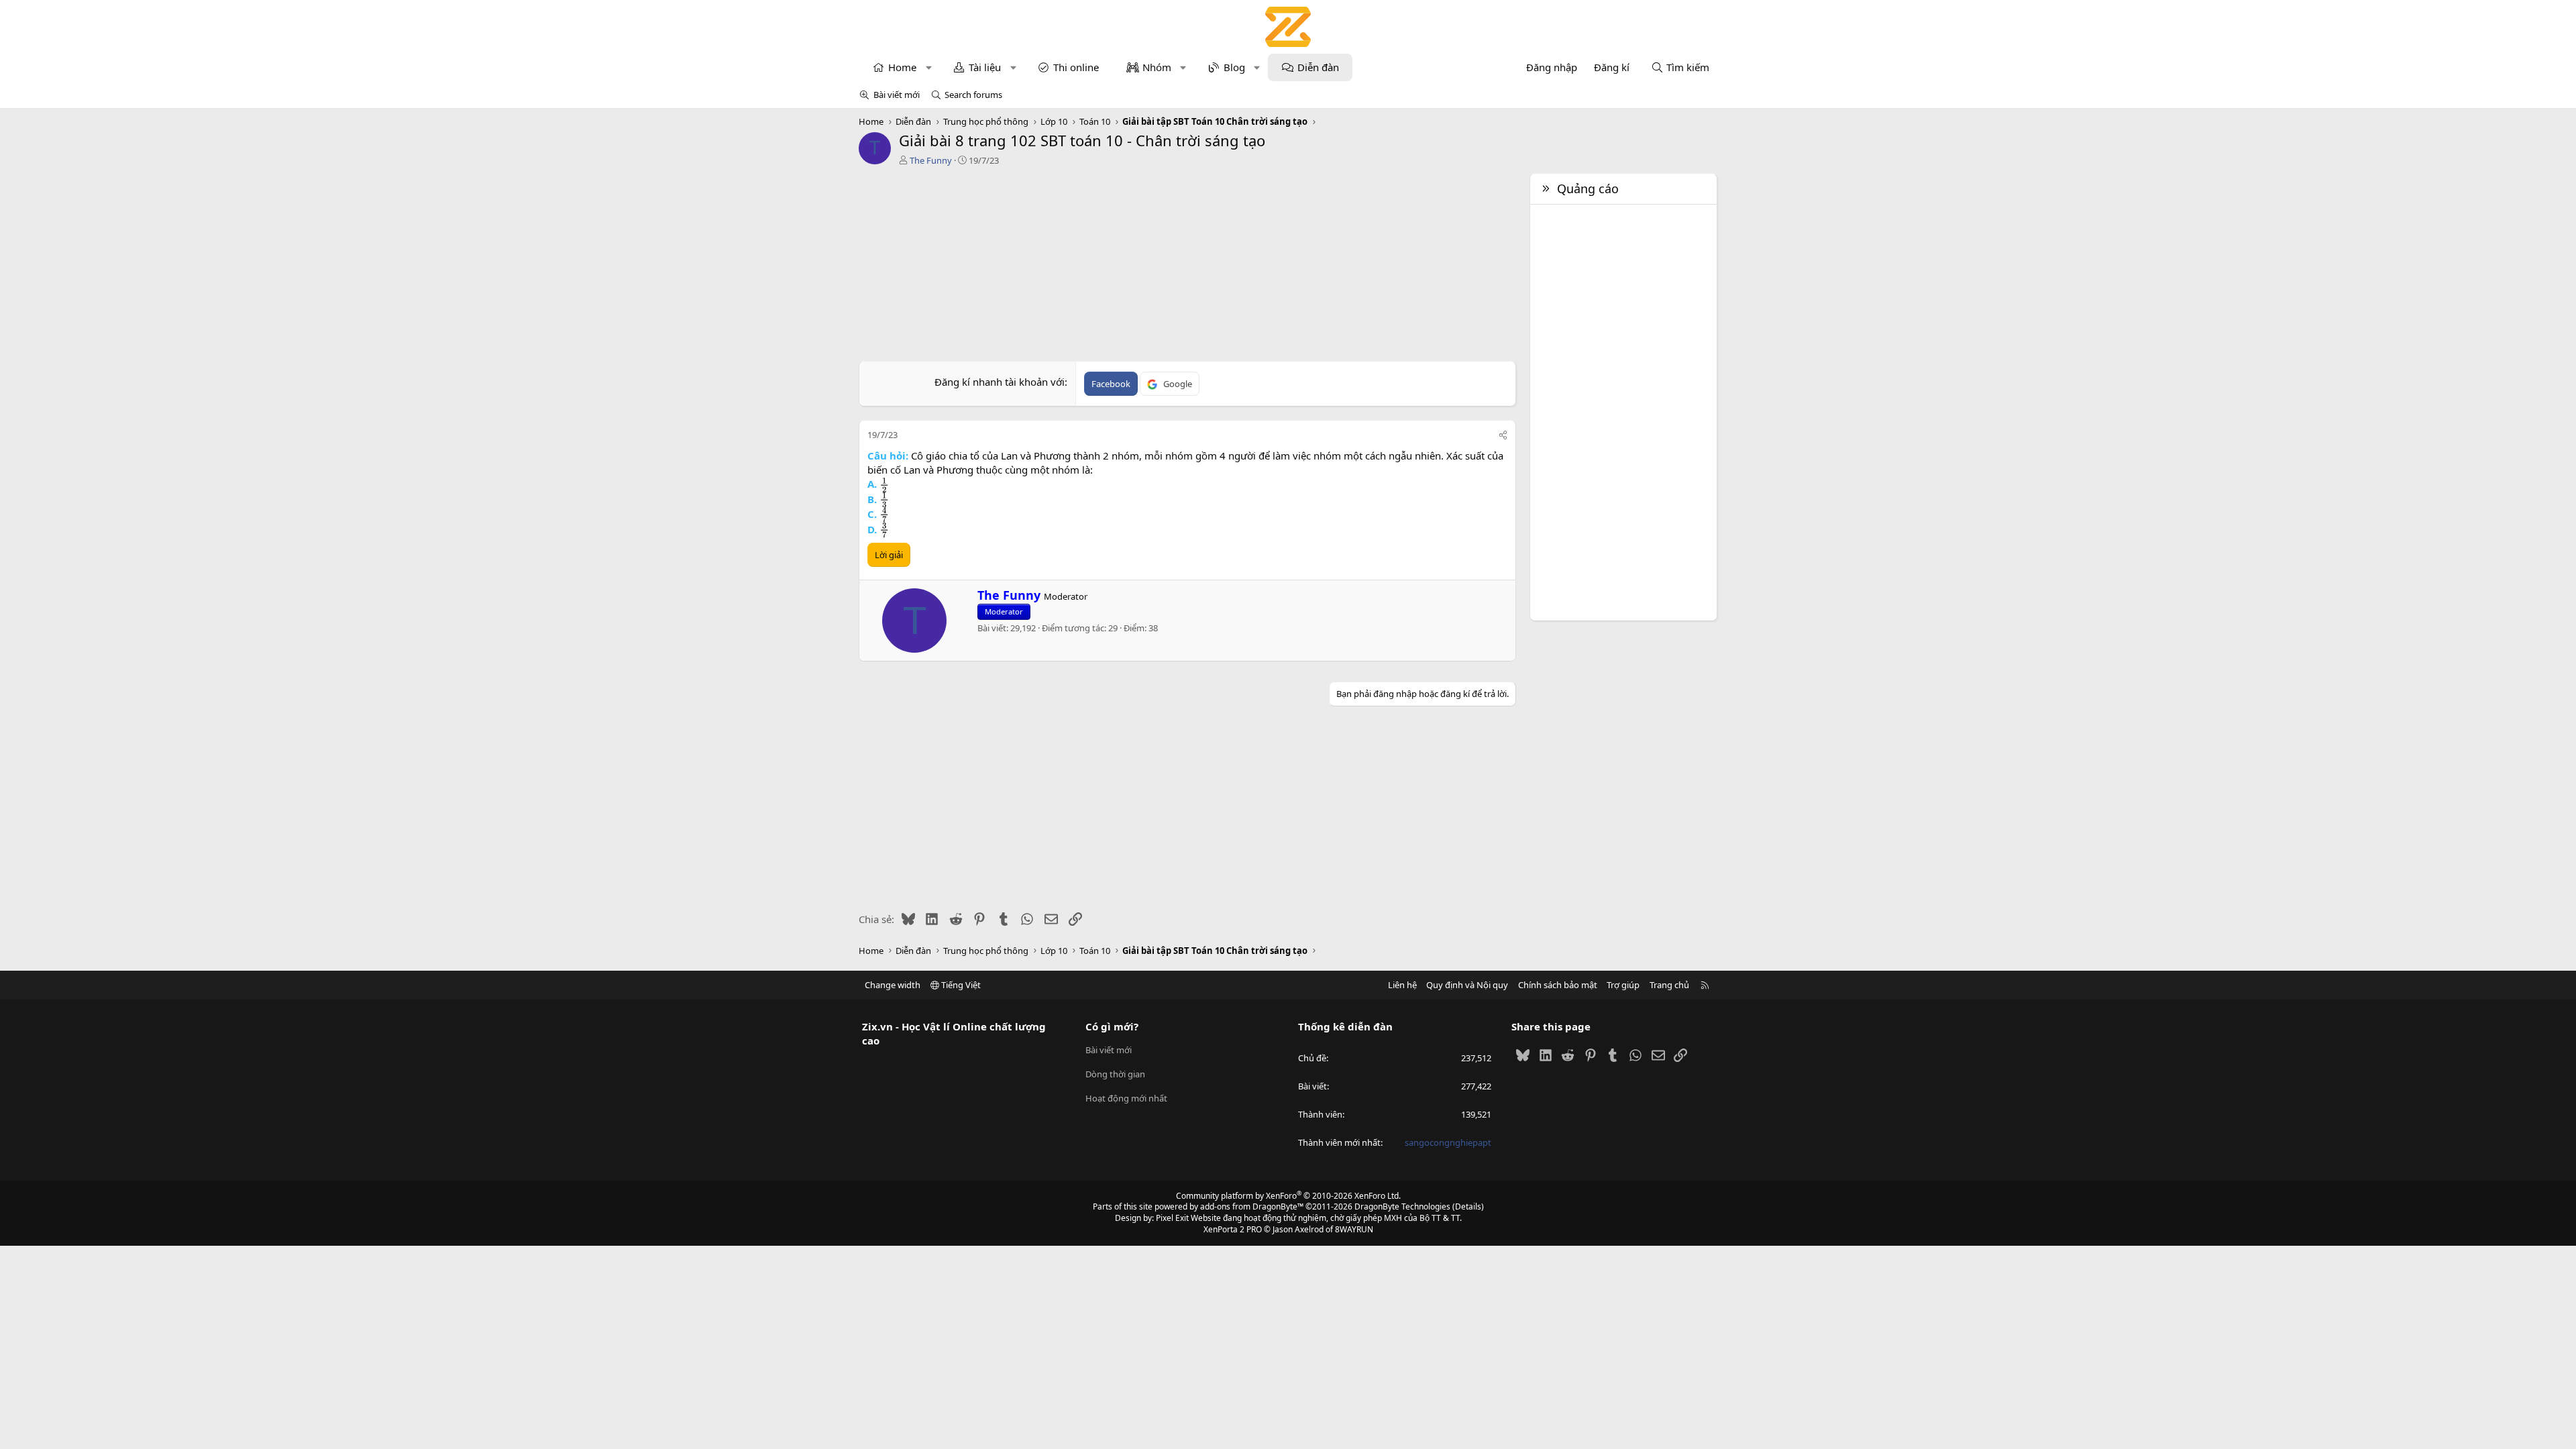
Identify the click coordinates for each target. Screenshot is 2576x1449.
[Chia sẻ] (1503, 435)
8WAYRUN (1354, 1229)
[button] (929, 67)
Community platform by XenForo (1288, 1196)
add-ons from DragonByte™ (1252, 1206)
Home (902, 67)
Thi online (1076, 67)
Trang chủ (1669, 985)
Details (1468, 1206)
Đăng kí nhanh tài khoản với (1000, 382)
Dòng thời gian (1115, 1074)
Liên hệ (1402, 985)
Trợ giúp (1623, 985)
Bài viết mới (897, 95)
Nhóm (1157, 67)
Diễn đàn (1318, 67)
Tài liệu (985, 67)
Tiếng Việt (960, 985)
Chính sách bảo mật (1558, 985)
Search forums (973, 95)
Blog (1234, 67)
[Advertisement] (1187, 267)
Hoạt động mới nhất (1126, 1098)
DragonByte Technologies (1402, 1206)
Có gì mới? (1112, 1026)
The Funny (931, 160)
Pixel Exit (1172, 1218)
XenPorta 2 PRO (1233, 1229)
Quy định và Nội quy (1467, 985)
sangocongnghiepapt (1448, 1142)
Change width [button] (893, 985)
